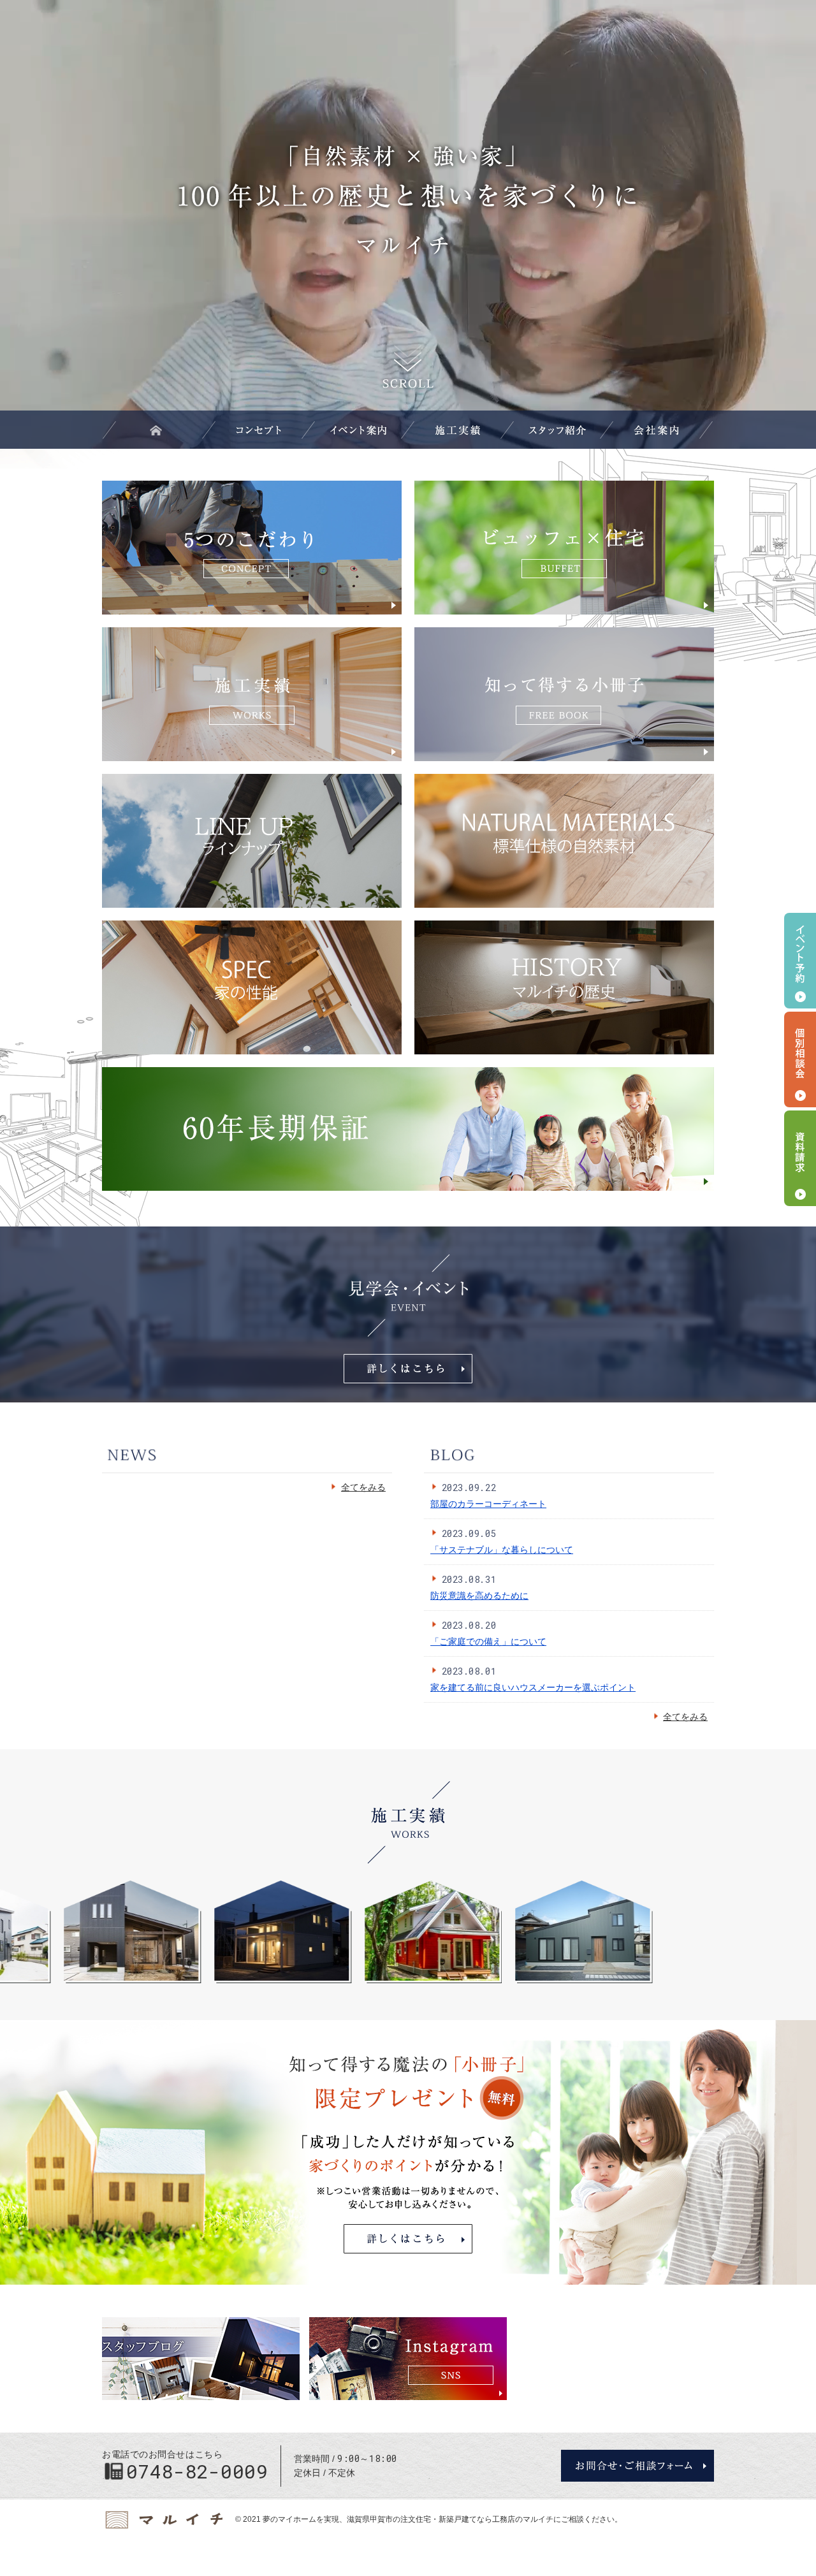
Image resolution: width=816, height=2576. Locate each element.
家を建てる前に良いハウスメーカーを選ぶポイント (533, 1687)
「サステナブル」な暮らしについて (502, 1550)
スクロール (408, 366)
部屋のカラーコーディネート (488, 1504)
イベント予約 (800, 961)
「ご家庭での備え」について (488, 1641)
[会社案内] (657, 430)
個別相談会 (800, 1059)
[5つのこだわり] (259, 430)
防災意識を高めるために (479, 1596)
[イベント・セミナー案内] (358, 430)
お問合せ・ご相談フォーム (637, 2466)
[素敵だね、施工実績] (458, 430)
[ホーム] (159, 430)
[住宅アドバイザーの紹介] (557, 430)
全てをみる (358, 1488)
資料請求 (800, 1158)
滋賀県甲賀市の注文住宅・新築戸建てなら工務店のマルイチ (450, 2519)
